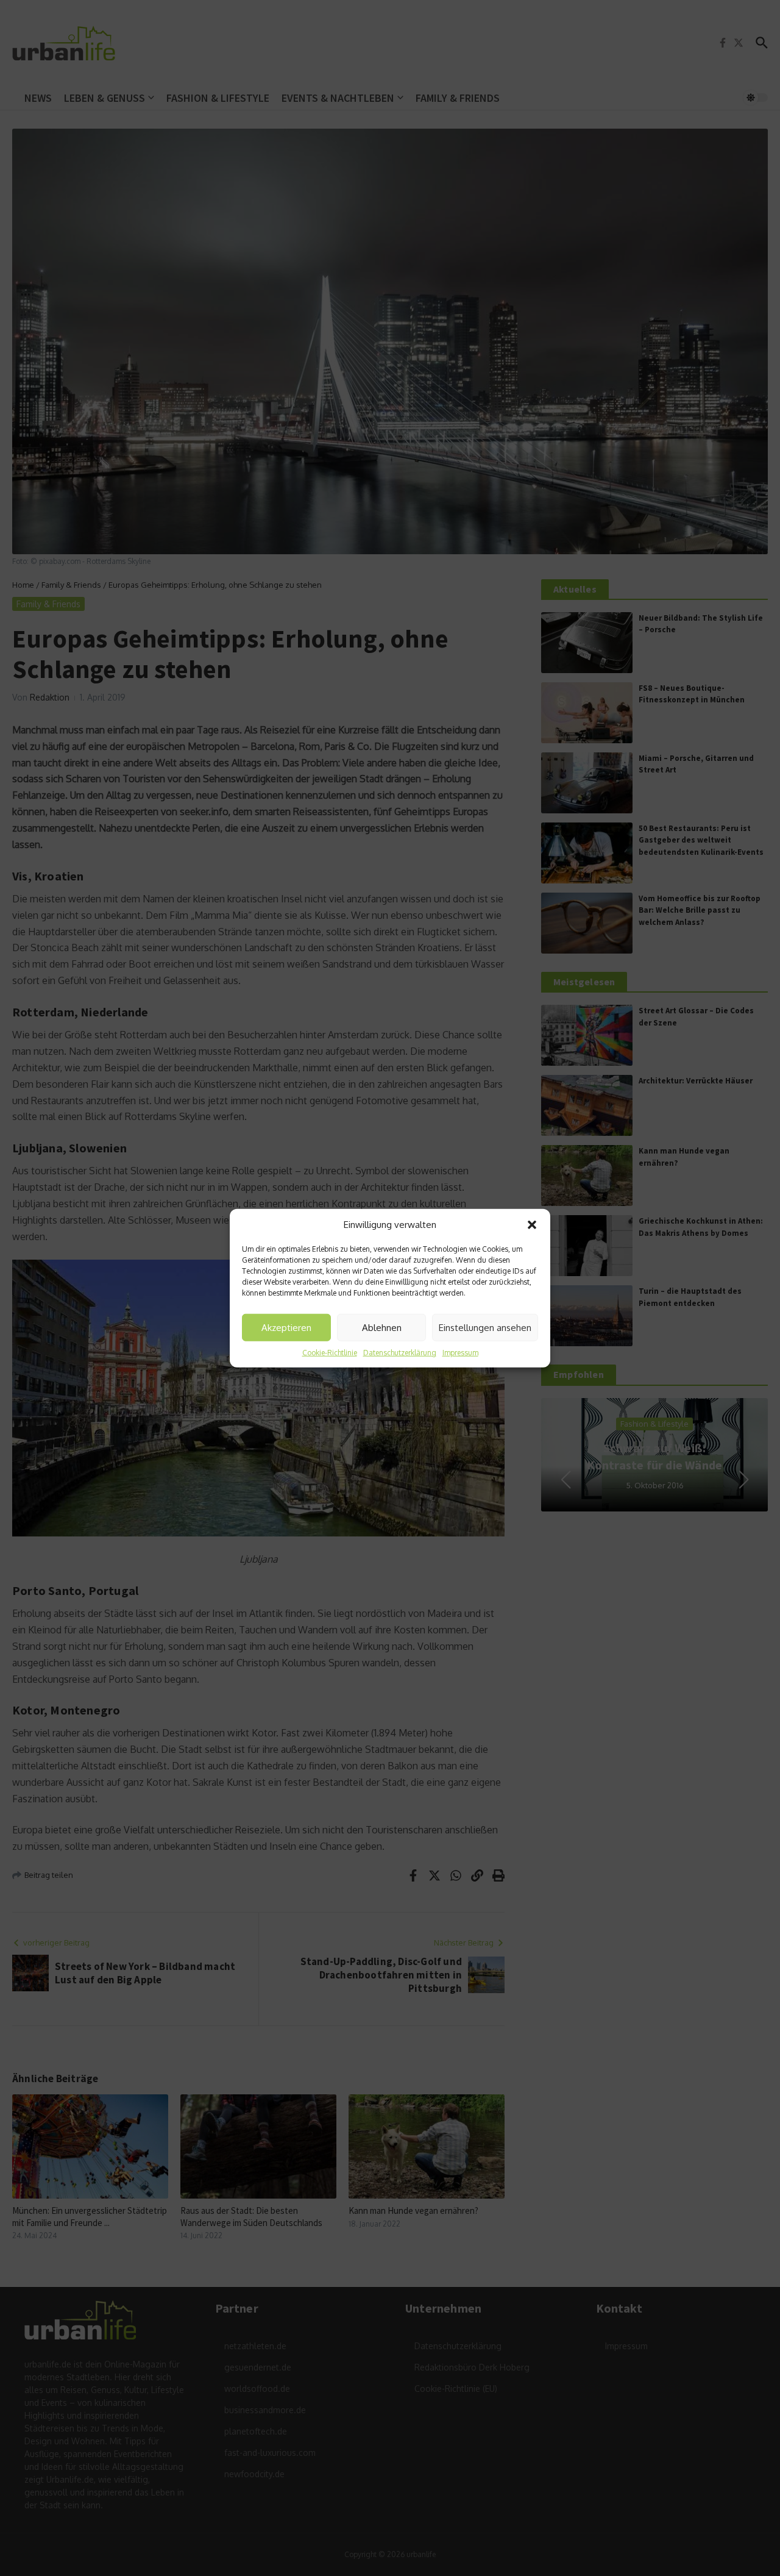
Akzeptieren (286, 1327)
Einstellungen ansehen (485, 1327)
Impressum (460, 1353)
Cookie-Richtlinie (330, 1353)
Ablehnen (382, 1327)
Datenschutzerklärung (400, 1353)
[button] (532, 1225)
